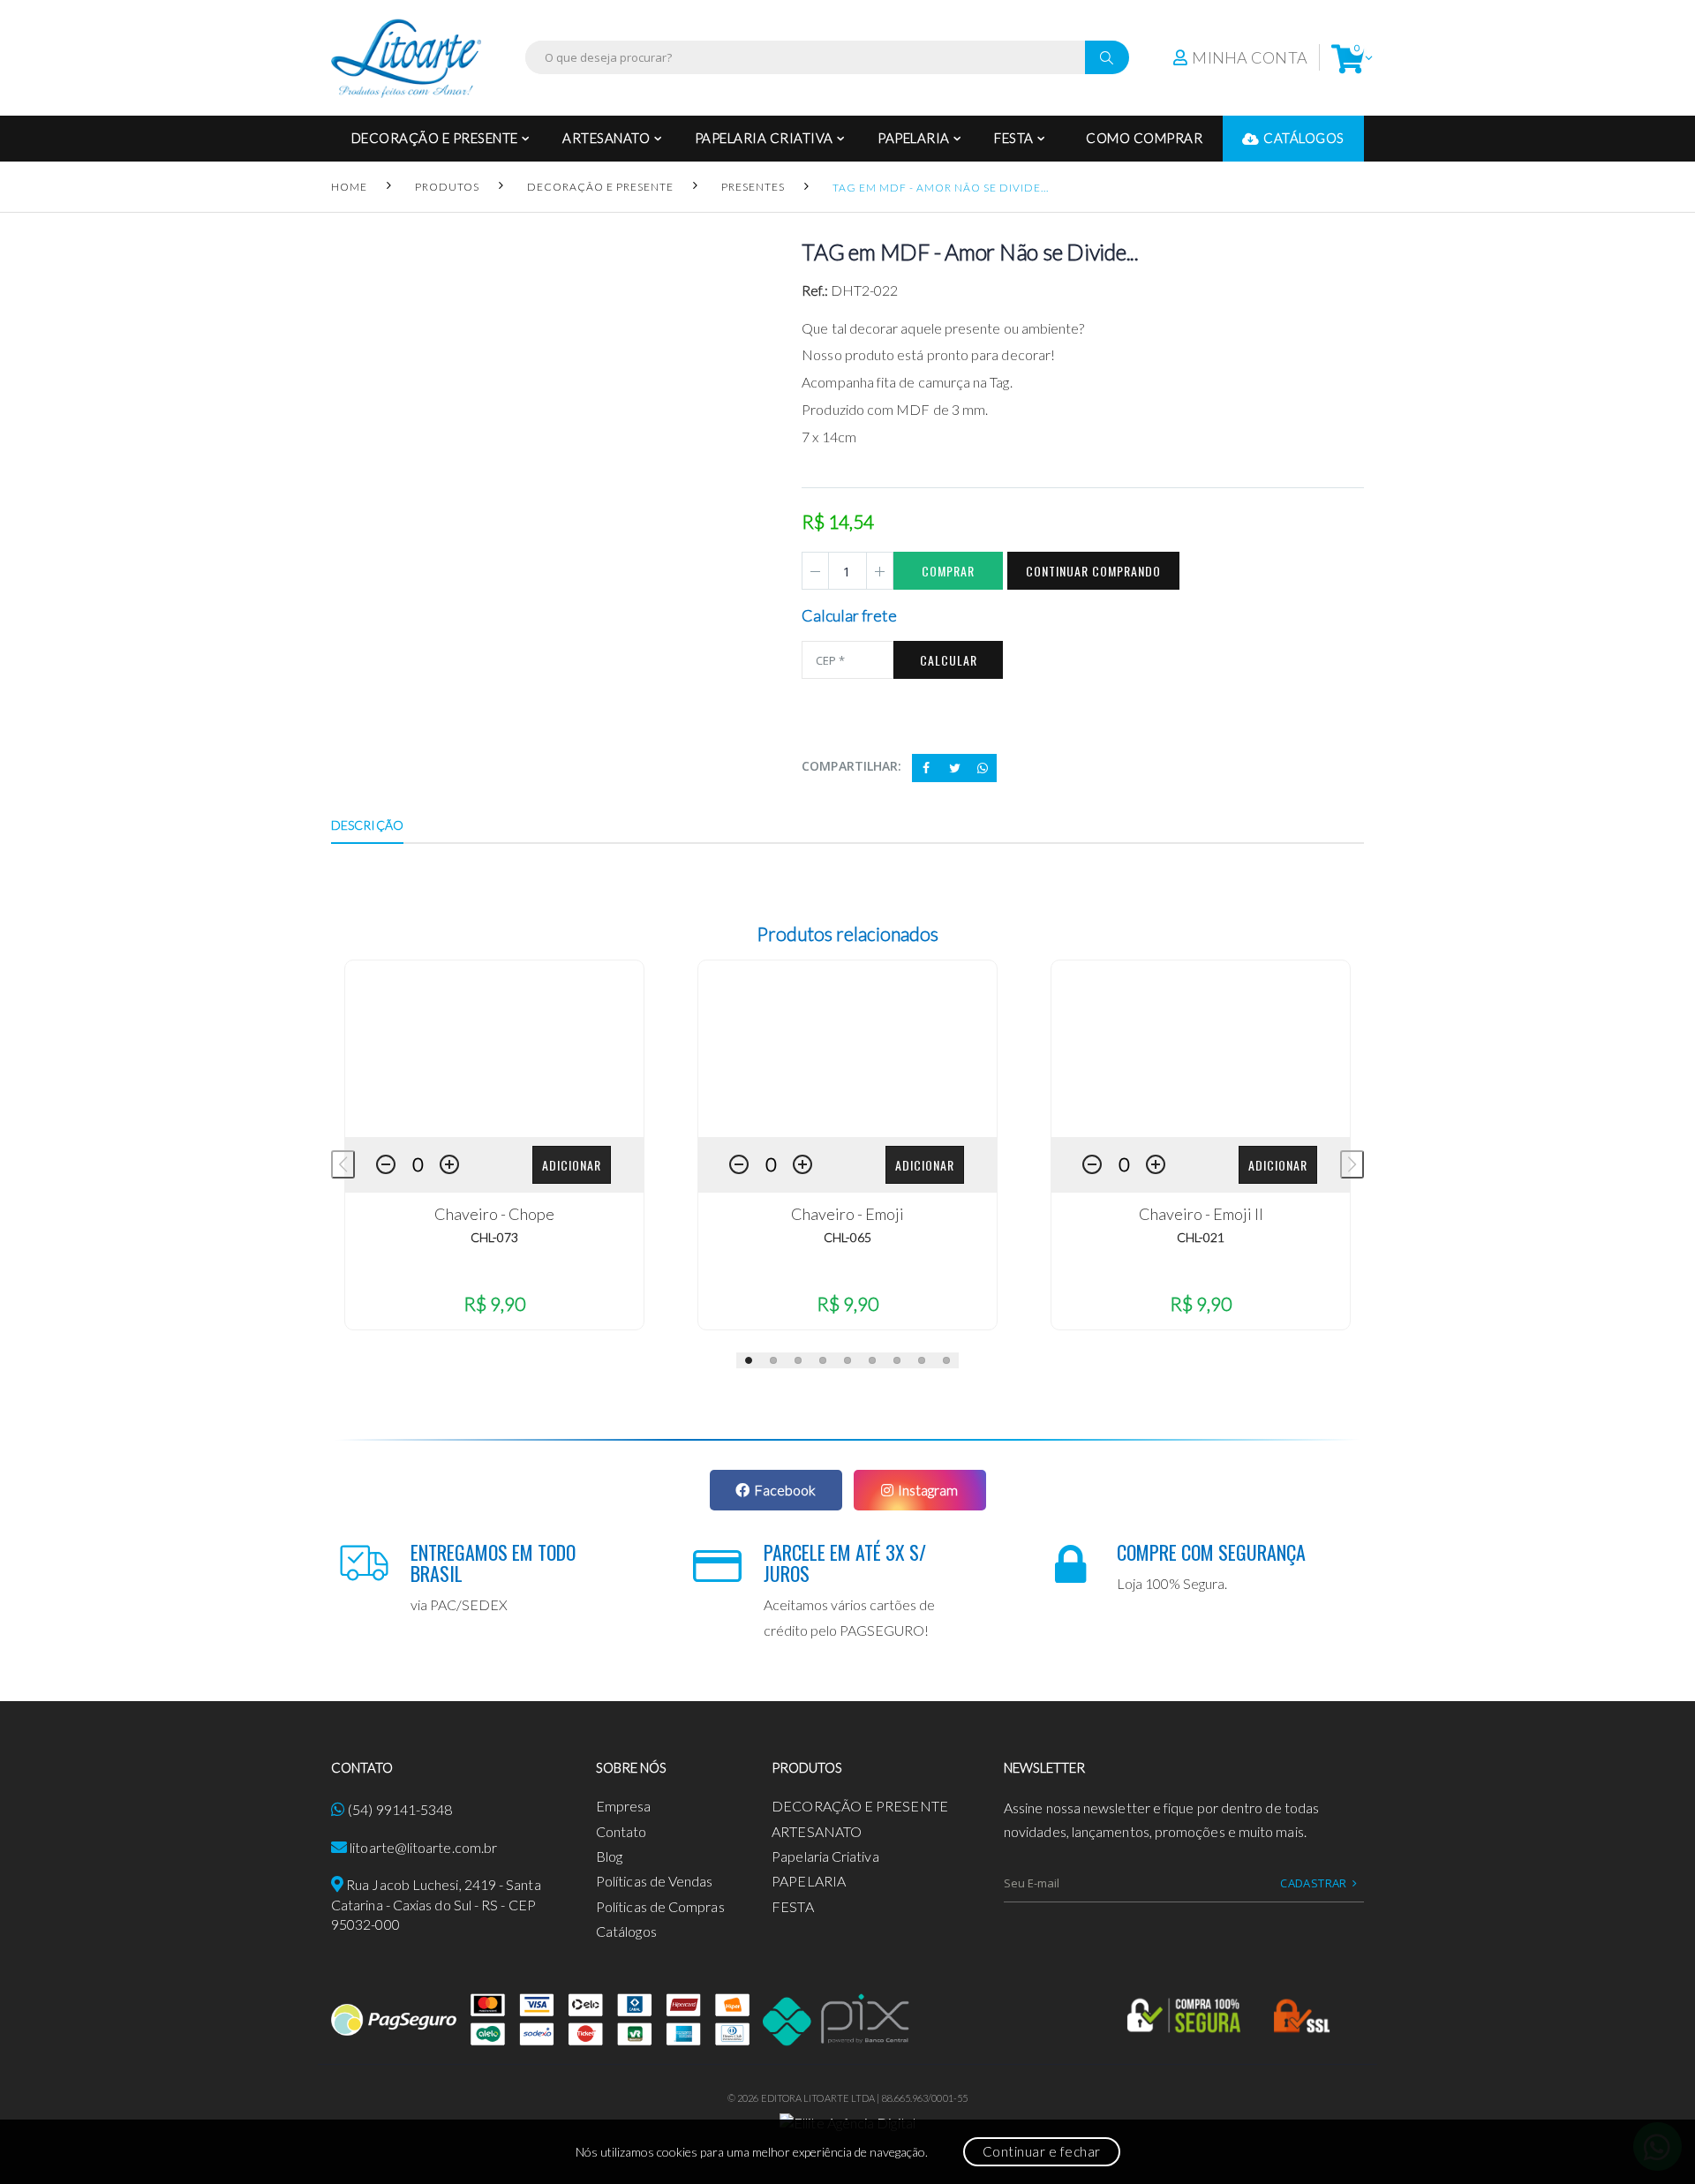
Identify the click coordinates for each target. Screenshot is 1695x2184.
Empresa (624, 1806)
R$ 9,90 (494, 1303)
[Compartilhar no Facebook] (926, 768)
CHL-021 (1201, 1237)
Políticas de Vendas (655, 1881)
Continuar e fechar (1042, 2151)
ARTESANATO (606, 138)
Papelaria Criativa (764, 138)
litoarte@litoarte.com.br (423, 1847)
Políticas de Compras (660, 1906)
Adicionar (572, 1165)
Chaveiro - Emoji (847, 1214)
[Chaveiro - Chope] (494, 1049)
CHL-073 (494, 1237)
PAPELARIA (914, 138)
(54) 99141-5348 (400, 1809)
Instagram (928, 1490)
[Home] (406, 58)
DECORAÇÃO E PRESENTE (435, 138)
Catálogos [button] (1304, 138)
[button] (1348, 58)
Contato (621, 1831)
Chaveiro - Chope (494, 1214)
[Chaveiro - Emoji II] (1201, 1049)
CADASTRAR (1314, 1883)
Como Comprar (1144, 138)
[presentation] (343, 1164)
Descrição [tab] (367, 825)
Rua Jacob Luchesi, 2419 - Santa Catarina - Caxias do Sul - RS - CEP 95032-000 (436, 1904)
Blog (609, 1856)
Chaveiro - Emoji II (1201, 1214)
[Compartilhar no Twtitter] (954, 768)
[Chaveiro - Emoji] (847, 1049)
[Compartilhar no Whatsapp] (983, 768)
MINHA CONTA (1250, 57)
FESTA (1014, 138)
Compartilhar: (851, 766)
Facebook (785, 1490)
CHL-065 (847, 1237)
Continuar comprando (1093, 571)
